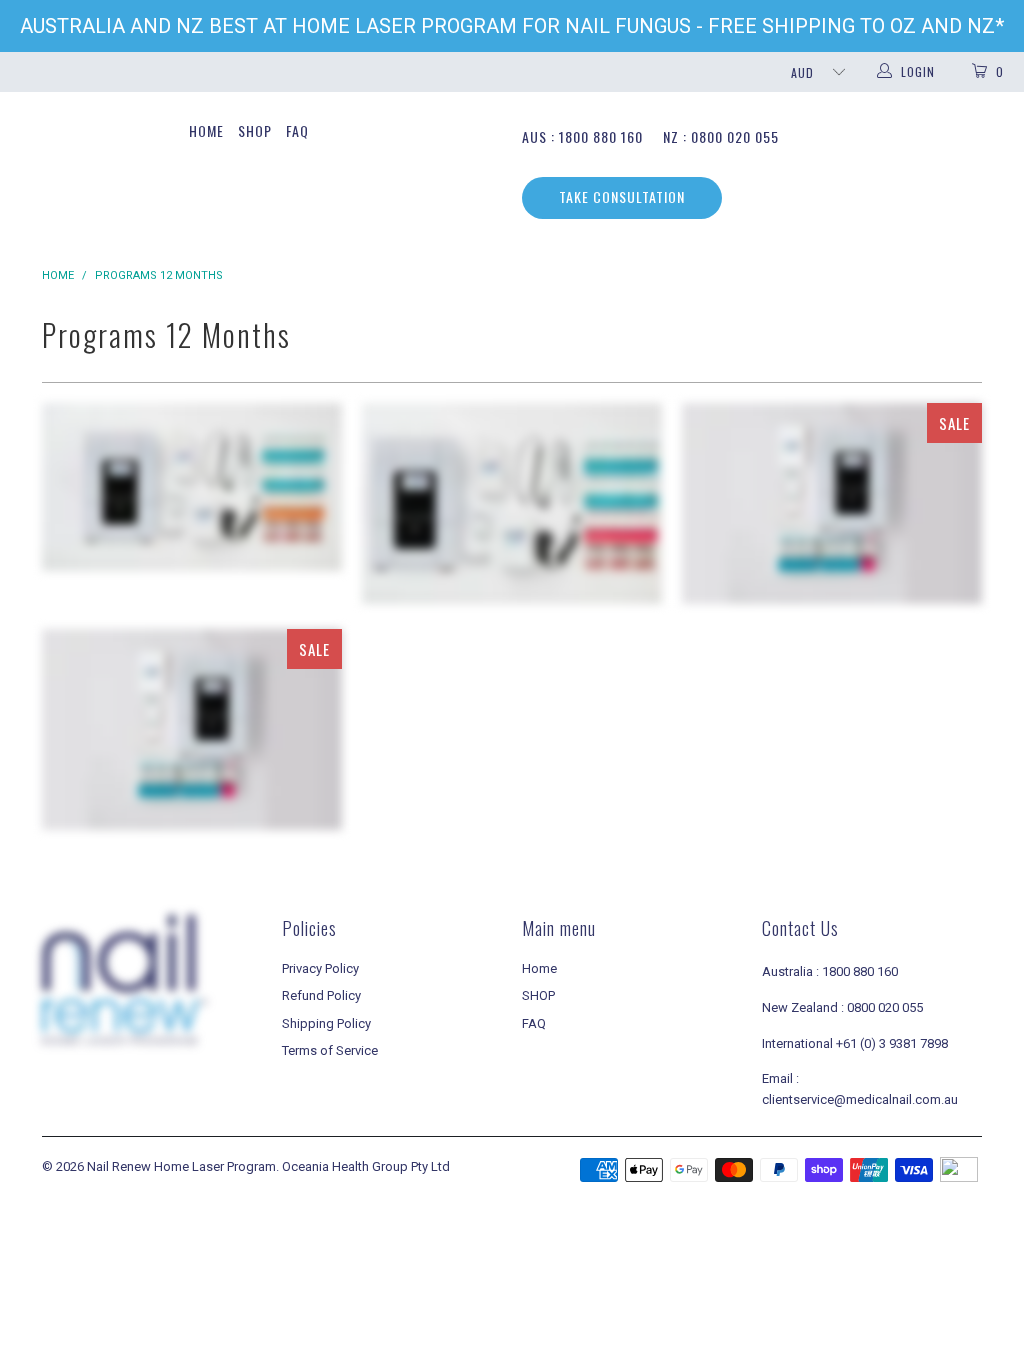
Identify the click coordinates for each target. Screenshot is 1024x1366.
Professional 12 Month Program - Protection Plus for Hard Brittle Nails (512, 503)
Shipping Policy (326, 1023)
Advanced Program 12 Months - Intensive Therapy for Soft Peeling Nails (832, 503)
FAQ (297, 130)
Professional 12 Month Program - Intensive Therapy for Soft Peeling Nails (192, 487)
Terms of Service (330, 1050)
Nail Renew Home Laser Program (181, 1166)
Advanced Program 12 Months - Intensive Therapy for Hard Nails (192, 729)
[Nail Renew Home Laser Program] (82, 107)
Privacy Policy (320, 968)
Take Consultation (622, 196)
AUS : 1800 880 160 (582, 136)
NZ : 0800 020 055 (721, 136)
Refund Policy (321, 995)
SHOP (255, 130)
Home (206, 130)
